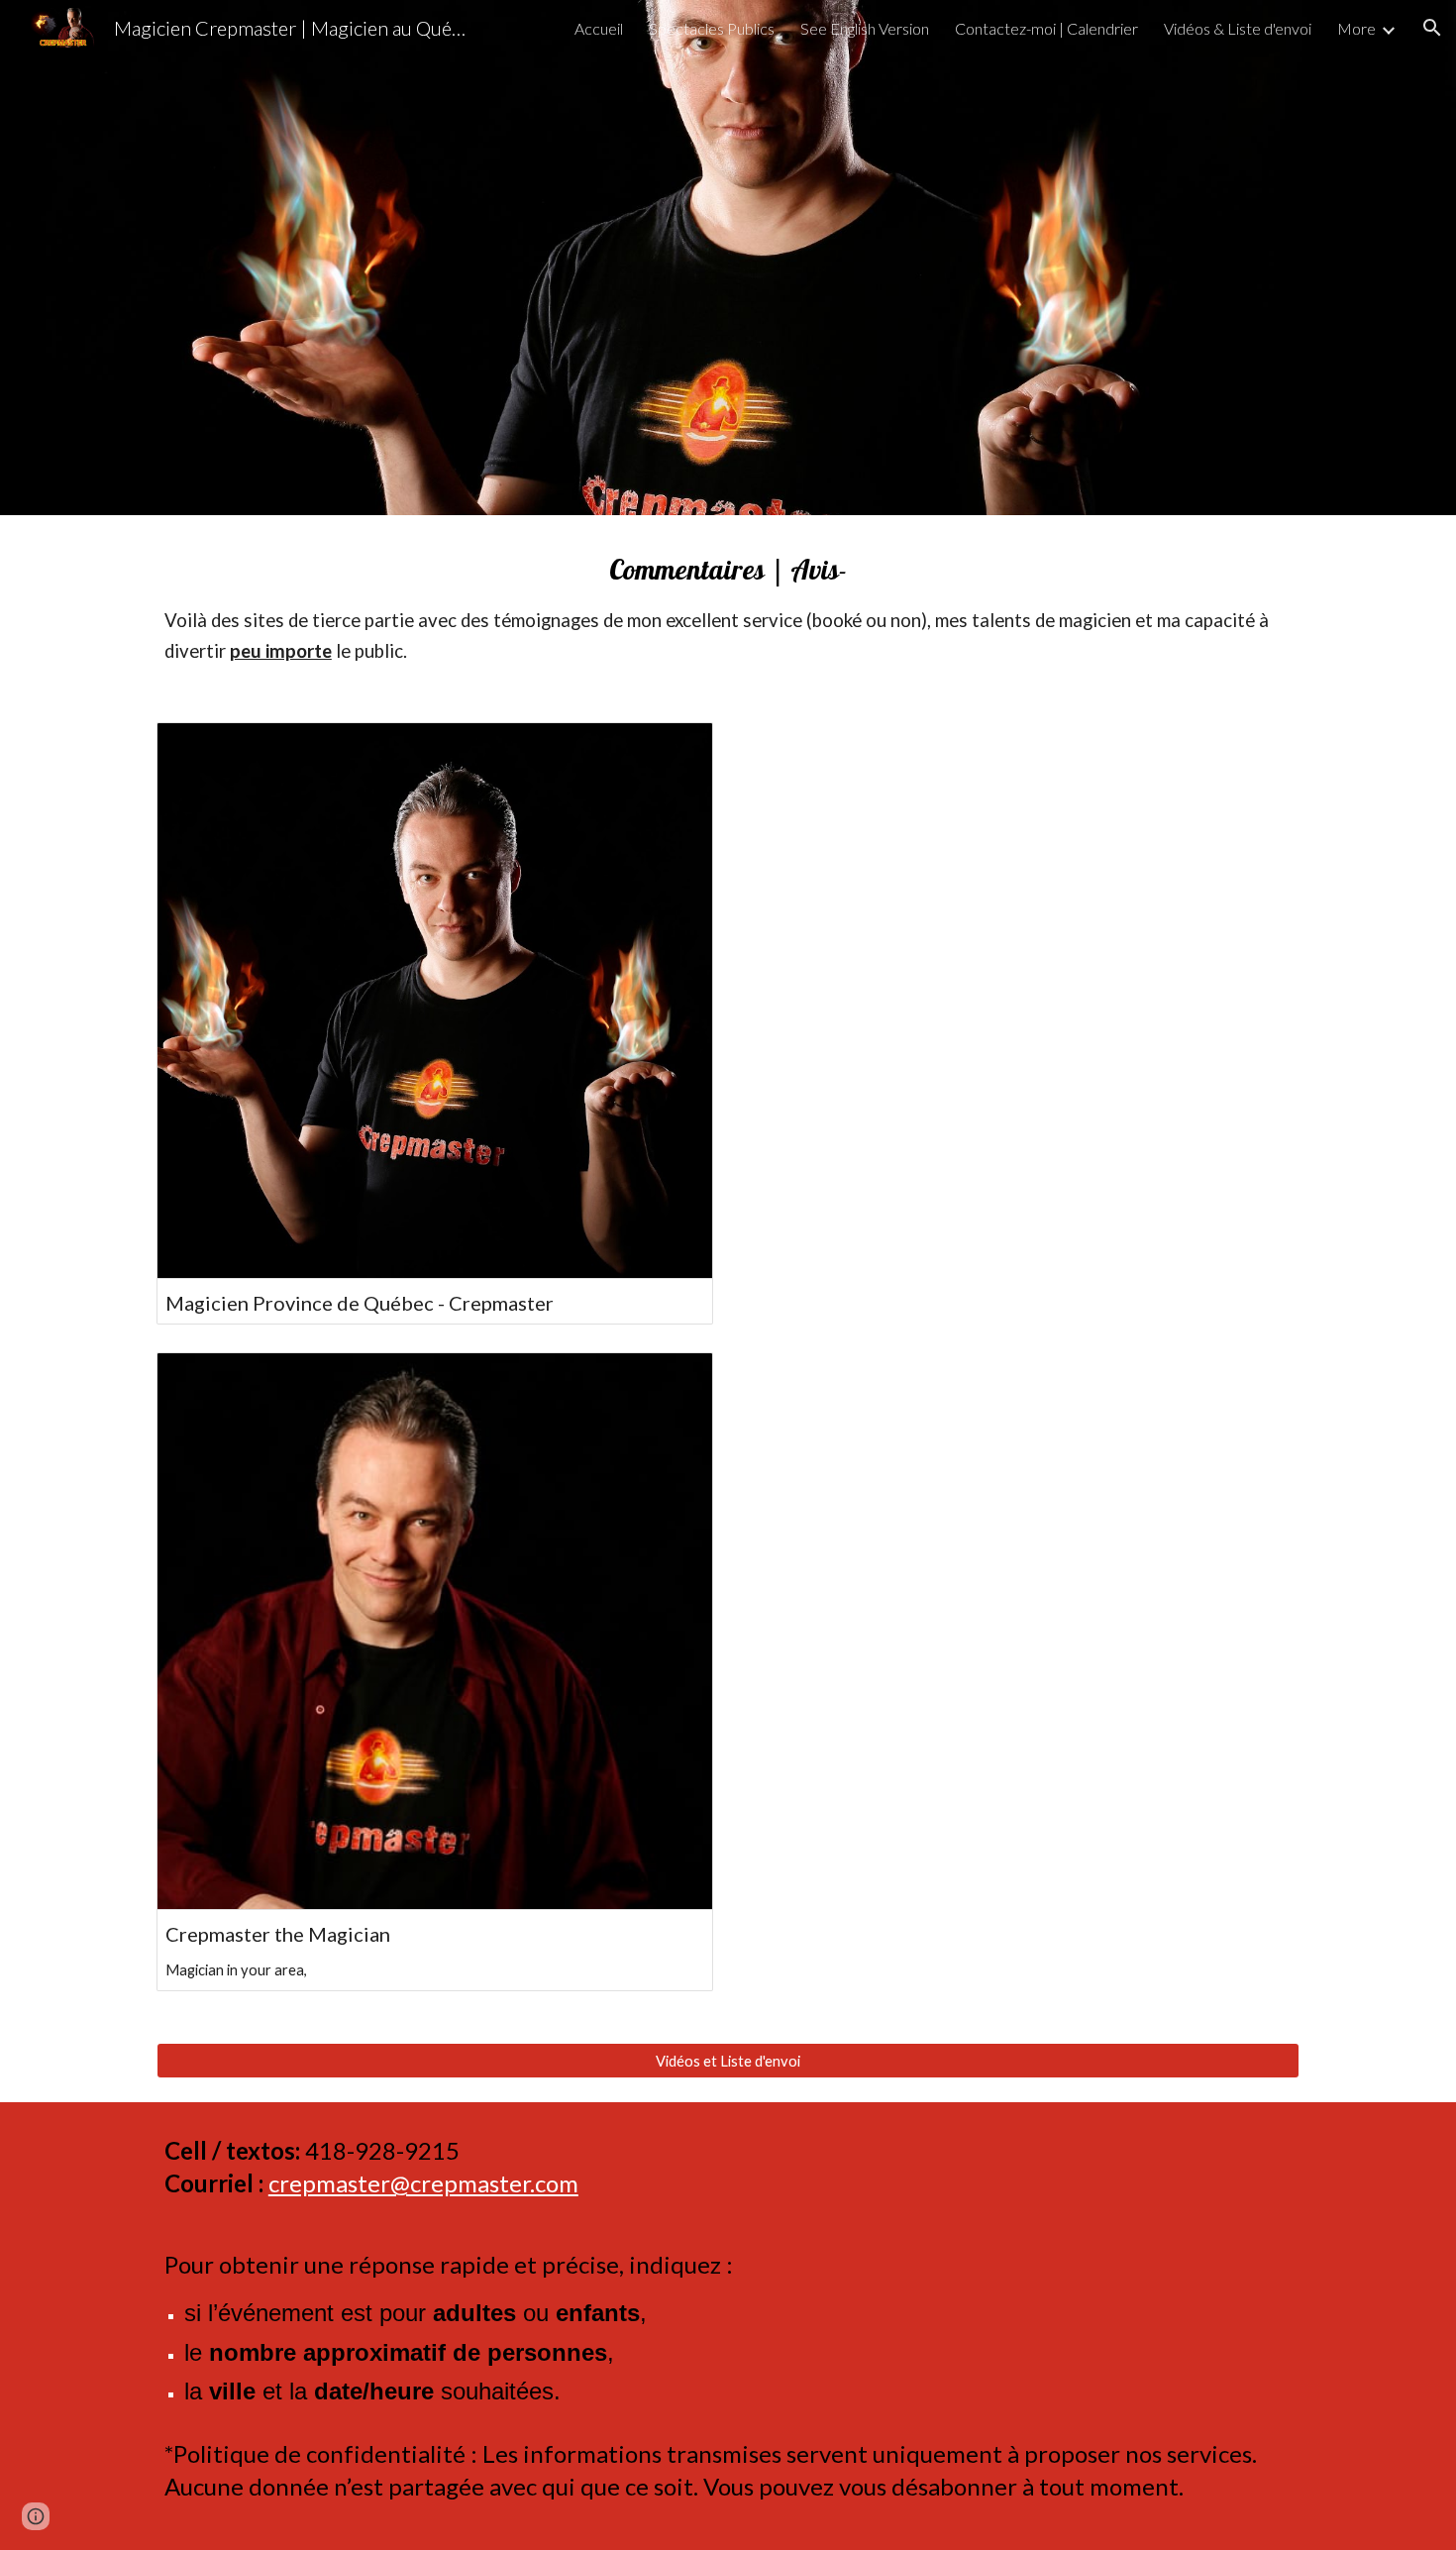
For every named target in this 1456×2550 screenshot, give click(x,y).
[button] (1432, 28)
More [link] (1356, 28)
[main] (728, 607)
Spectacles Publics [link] (712, 28)
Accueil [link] (599, 28)
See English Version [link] (865, 28)
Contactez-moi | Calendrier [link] (1046, 28)
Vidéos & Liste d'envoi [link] (1238, 28)
